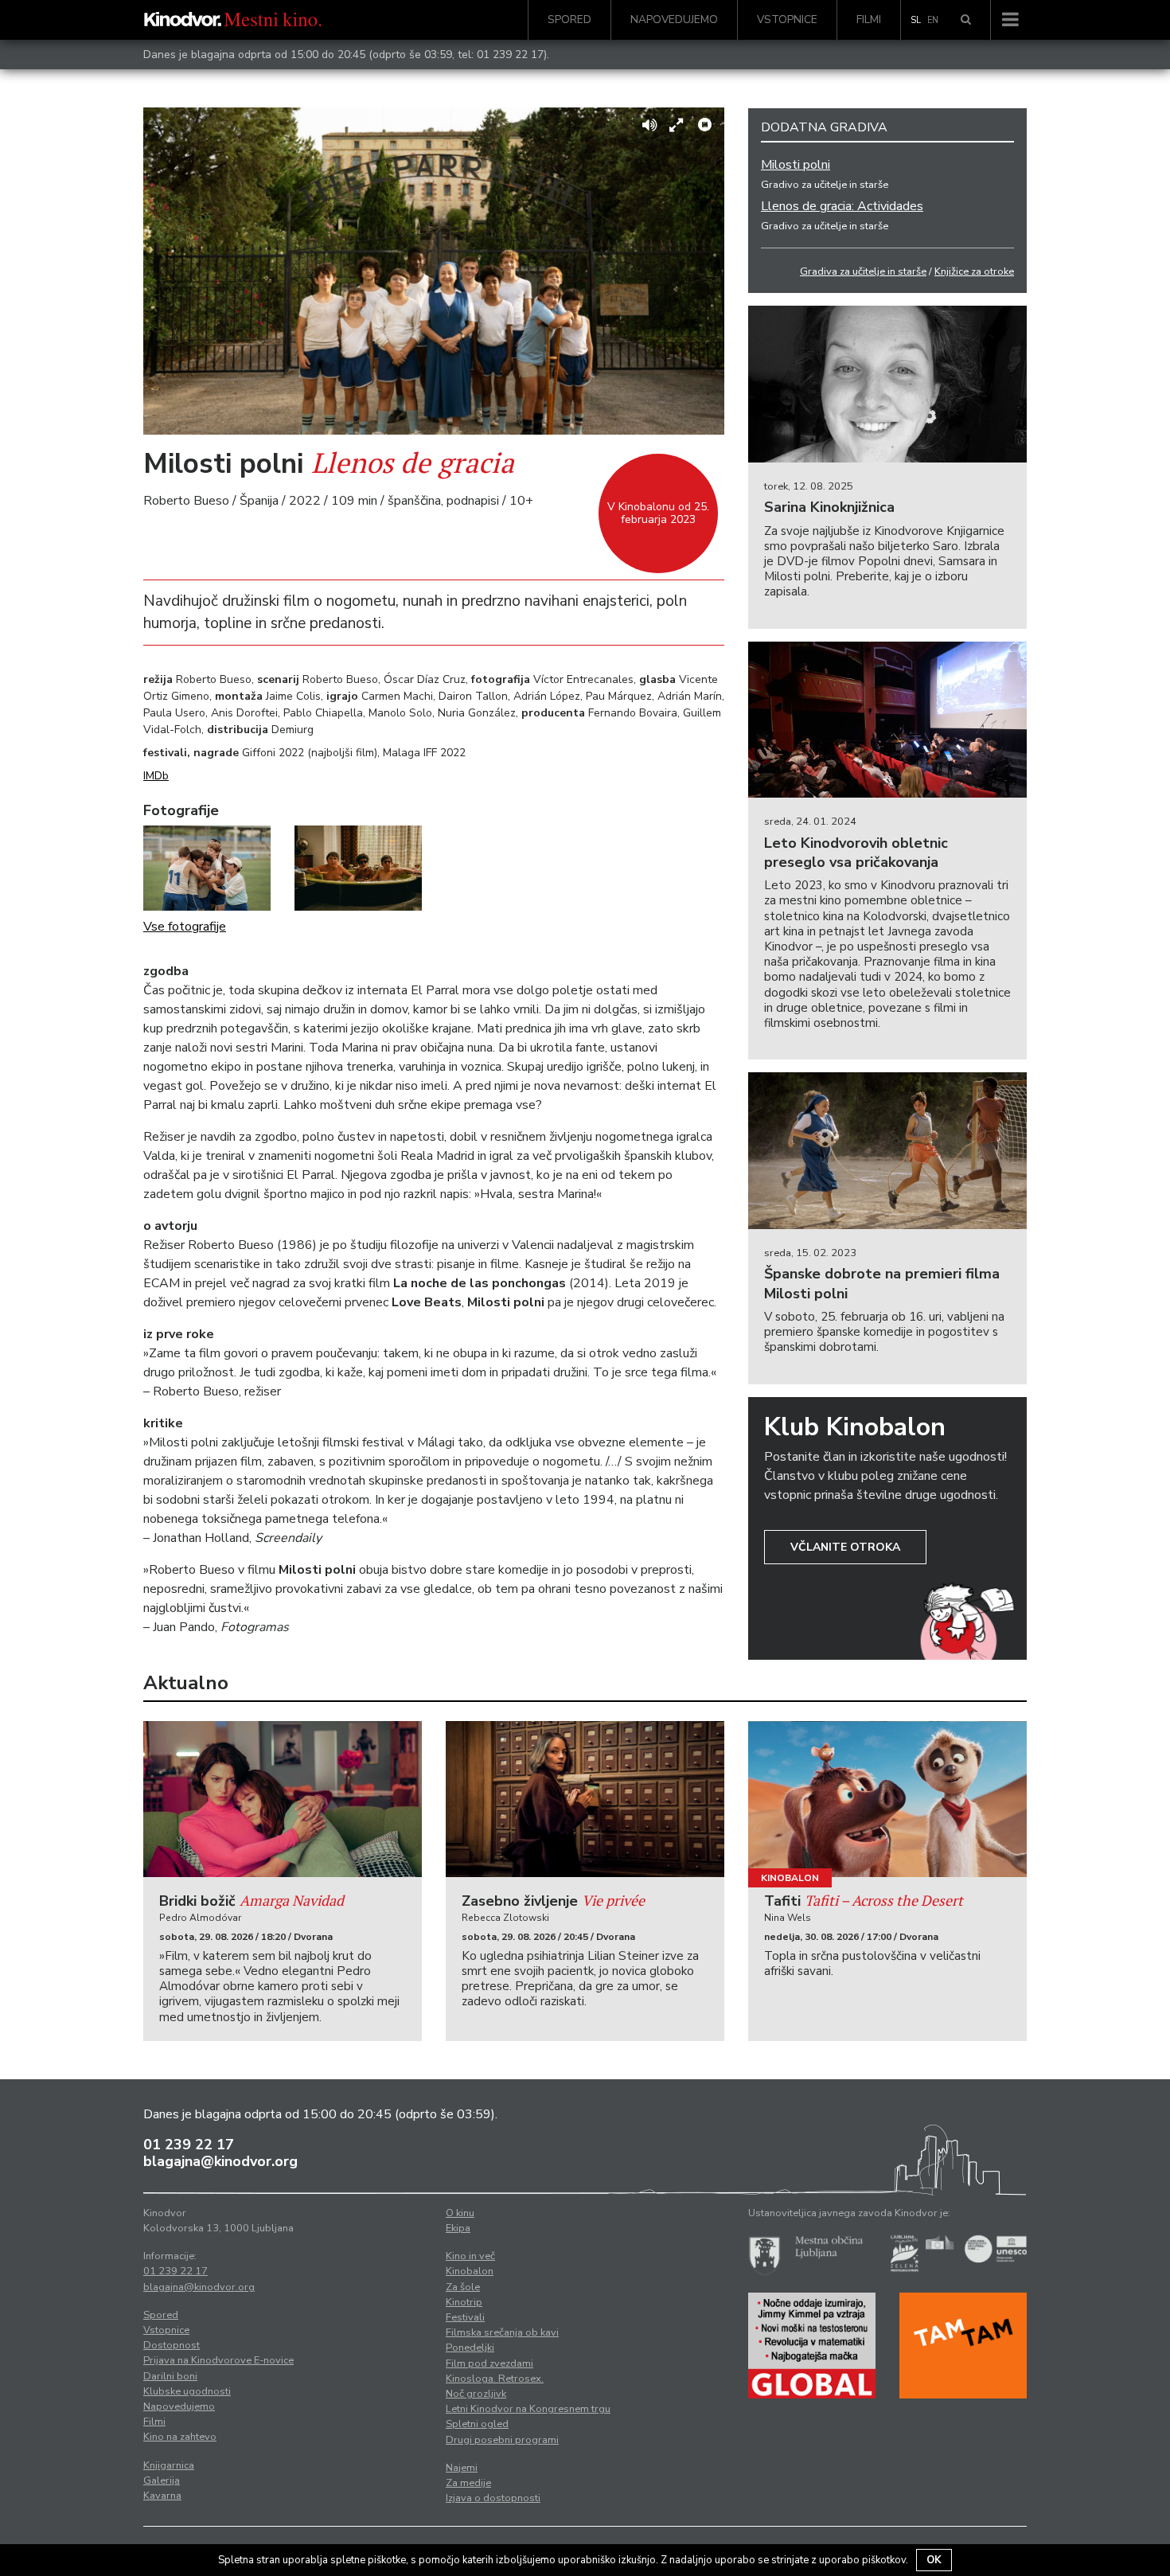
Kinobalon (790, 1878)
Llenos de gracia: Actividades (842, 206)
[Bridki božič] (283, 1799)
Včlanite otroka (845, 1547)
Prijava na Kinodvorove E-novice (218, 2360)
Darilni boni (170, 2376)
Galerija (162, 2480)
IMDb (156, 776)
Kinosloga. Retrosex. (495, 2379)
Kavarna (162, 2496)
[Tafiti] (887, 1799)
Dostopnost (172, 2345)
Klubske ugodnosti (187, 2391)
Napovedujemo (674, 20)
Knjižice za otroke (974, 271)
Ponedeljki (470, 2348)
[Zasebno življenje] (585, 1799)
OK (934, 2560)
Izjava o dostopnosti (493, 2498)
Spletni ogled (477, 2424)
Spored (569, 20)
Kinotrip (464, 2302)
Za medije (468, 2483)
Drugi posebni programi (502, 2440)
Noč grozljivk (476, 2394)
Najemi (462, 2468)
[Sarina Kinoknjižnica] (887, 384)
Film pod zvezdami (489, 2363)
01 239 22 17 (510, 55)
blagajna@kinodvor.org (220, 2161)
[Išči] (966, 20)
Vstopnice (787, 20)
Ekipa (458, 2228)
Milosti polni (796, 165)
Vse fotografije (185, 927)
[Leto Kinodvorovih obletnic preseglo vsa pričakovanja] (887, 720)
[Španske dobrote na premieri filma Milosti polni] (887, 1151)
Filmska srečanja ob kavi (502, 2332)
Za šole (463, 2287)
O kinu (460, 2213)
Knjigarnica (169, 2465)
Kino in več (470, 2256)
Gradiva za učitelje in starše (863, 271)
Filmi (869, 20)
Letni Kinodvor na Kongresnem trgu (528, 2409)
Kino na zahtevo (180, 2437)
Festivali (465, 2317)
